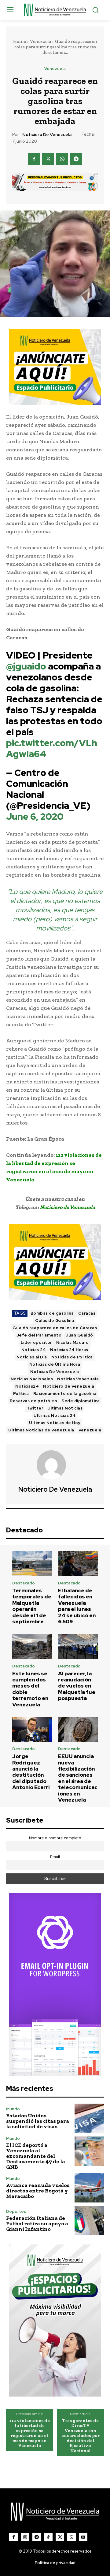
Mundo (13, 2109)
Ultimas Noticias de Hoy (55, 1423)
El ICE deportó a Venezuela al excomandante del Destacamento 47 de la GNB (36, 2156)
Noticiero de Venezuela (47, 135)
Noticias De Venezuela (55, 1372)
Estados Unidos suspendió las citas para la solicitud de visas (38, 2121)
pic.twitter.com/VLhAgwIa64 (52, 748)
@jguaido (26, 666)
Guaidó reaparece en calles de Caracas (55, 1328)
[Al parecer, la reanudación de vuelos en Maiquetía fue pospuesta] (78, 1646)
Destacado (24, 1583)
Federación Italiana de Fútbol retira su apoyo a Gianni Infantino (37, 2223)
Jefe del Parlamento (39, 1335)
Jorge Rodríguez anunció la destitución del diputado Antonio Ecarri (31, 1772)
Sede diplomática (81, 1401)
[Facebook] (34, 159)
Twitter (35, 1408)
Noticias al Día (32, 1357)
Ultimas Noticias (65, 1408)
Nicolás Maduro (73, 1342)
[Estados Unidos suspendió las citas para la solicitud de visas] (89, 2118)
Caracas (87, 1313)
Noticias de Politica (72, 1357)
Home (20, 41)
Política (21, 1394)
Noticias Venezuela (78, 1379)
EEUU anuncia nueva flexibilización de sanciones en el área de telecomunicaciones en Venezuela (78, 1778)
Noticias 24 (34, 1350)
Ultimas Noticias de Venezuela (41, 1430)
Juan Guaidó (79, 1335)
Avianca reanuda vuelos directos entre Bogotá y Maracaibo (38, 2191)
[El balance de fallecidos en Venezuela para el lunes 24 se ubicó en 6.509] (78, 1564)
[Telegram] (76, 159)
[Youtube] (83, 2537)
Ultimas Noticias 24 (55, 1415)
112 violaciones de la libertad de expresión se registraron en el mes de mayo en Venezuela (29, 2433)
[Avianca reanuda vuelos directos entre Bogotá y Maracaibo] (89, 2188)
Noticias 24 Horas (69, 1350)
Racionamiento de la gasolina (65, 1394)
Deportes (16, 2211)
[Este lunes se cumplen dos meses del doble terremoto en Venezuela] (32, 1646)
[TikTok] (48, 2537)
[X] (48, 159)
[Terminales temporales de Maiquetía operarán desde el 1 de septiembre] (32, 1564)
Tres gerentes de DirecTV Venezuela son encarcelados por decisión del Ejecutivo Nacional (81, 2436)
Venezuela (40, 41)
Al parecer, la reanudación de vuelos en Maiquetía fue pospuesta (77, 1686)
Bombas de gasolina (52, 1313)
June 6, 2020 (35, 816)
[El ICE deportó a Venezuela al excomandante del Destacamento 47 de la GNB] (89, 2151)
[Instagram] (25, 2537)
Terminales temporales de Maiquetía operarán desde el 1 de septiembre (32, 1606)
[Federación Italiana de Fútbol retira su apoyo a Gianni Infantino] (89, 2221)
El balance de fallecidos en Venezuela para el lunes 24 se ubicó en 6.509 (77, 1606)
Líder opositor (36, 1342)
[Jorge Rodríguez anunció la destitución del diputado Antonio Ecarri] (32, 1729)
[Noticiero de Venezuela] (55, 1465)
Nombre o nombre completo (55, 1838)
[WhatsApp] (62, 159)
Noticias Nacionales (32, 1379)
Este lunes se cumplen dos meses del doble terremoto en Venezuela (30, 1689)
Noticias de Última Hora (55, 1364)
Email (55, 1857)
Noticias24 (27, 1386)
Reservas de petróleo (33, 1401)
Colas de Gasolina (55, 1321)
